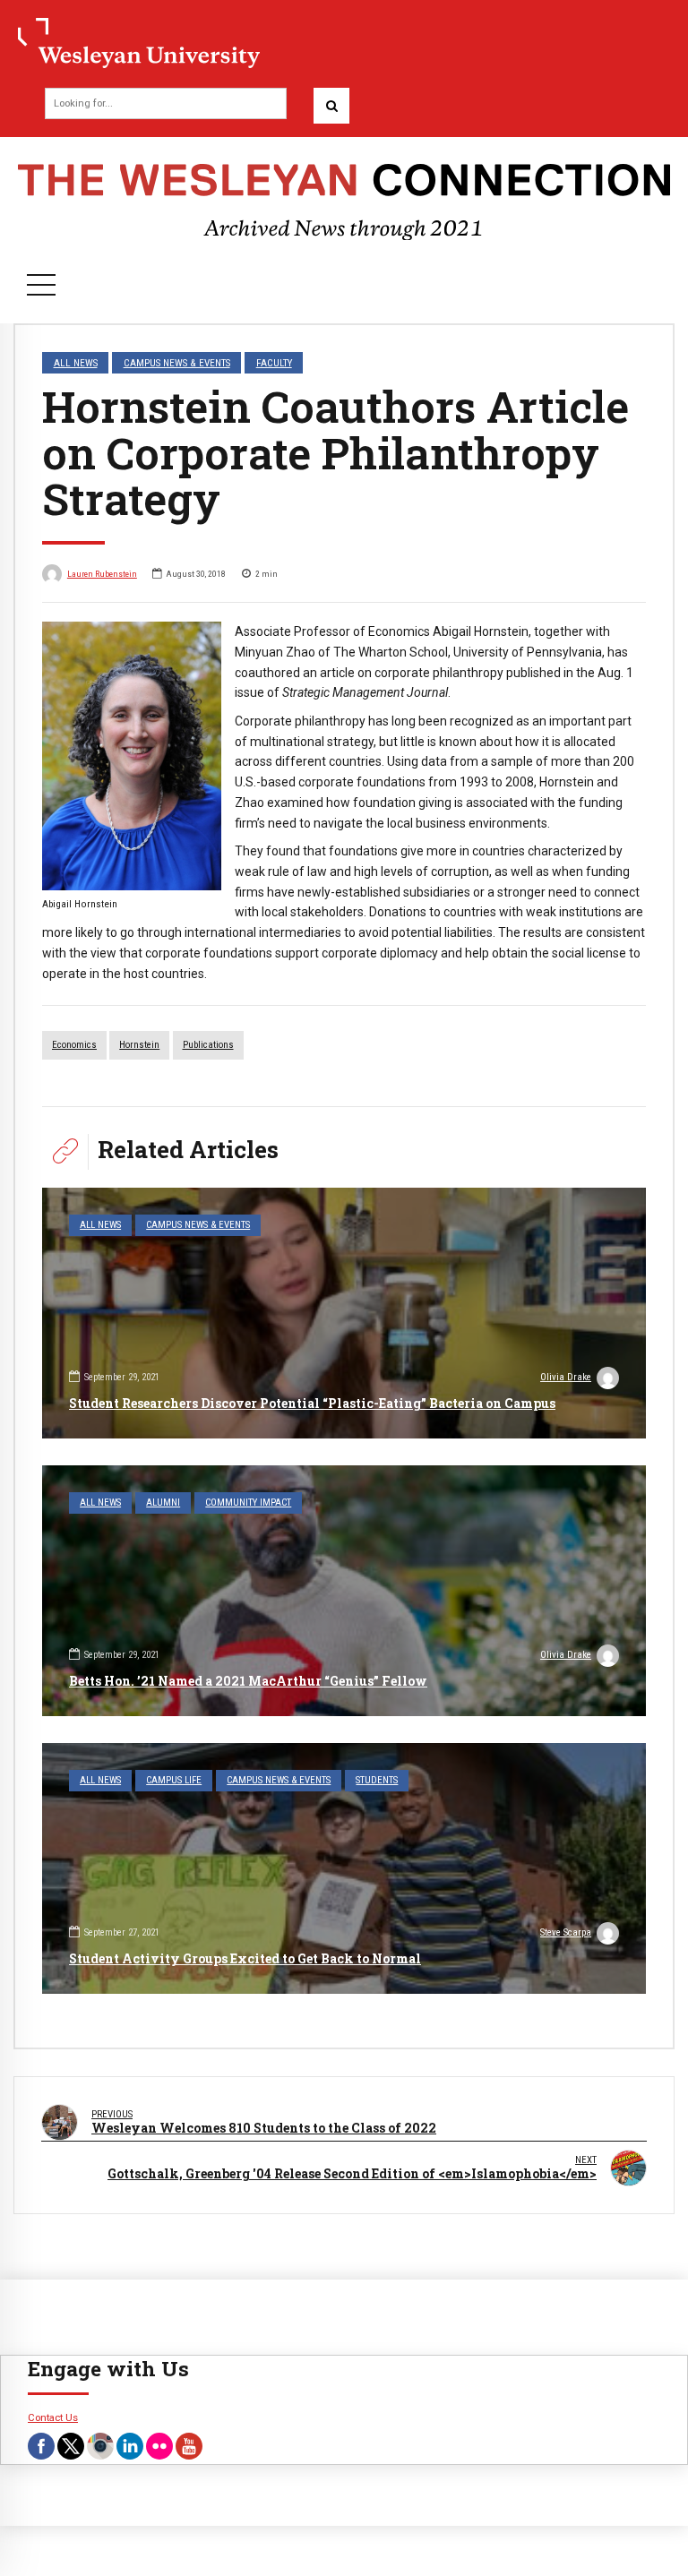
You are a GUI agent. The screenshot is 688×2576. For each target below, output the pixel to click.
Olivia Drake (566, 1377)
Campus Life (174, 1780)
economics (74, 1045)
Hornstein (139, 1045)
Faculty (274, 363)
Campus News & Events (177, 363)
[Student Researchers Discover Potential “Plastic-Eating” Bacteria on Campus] (344, 1313)
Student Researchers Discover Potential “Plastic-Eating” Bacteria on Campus (312, 1403)
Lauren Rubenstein (102, 574)
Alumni (163, 1503)
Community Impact (248, 1503)
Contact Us (53, 2417)
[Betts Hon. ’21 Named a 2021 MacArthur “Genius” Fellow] (344, 1591)
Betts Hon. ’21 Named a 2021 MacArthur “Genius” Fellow (248, 1681)
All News (76, 363)
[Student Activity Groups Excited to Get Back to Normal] (344, 1868)
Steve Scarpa (566, 1932)
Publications (208, 1045)
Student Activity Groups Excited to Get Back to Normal (245, 1958)
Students (377, 1780)
